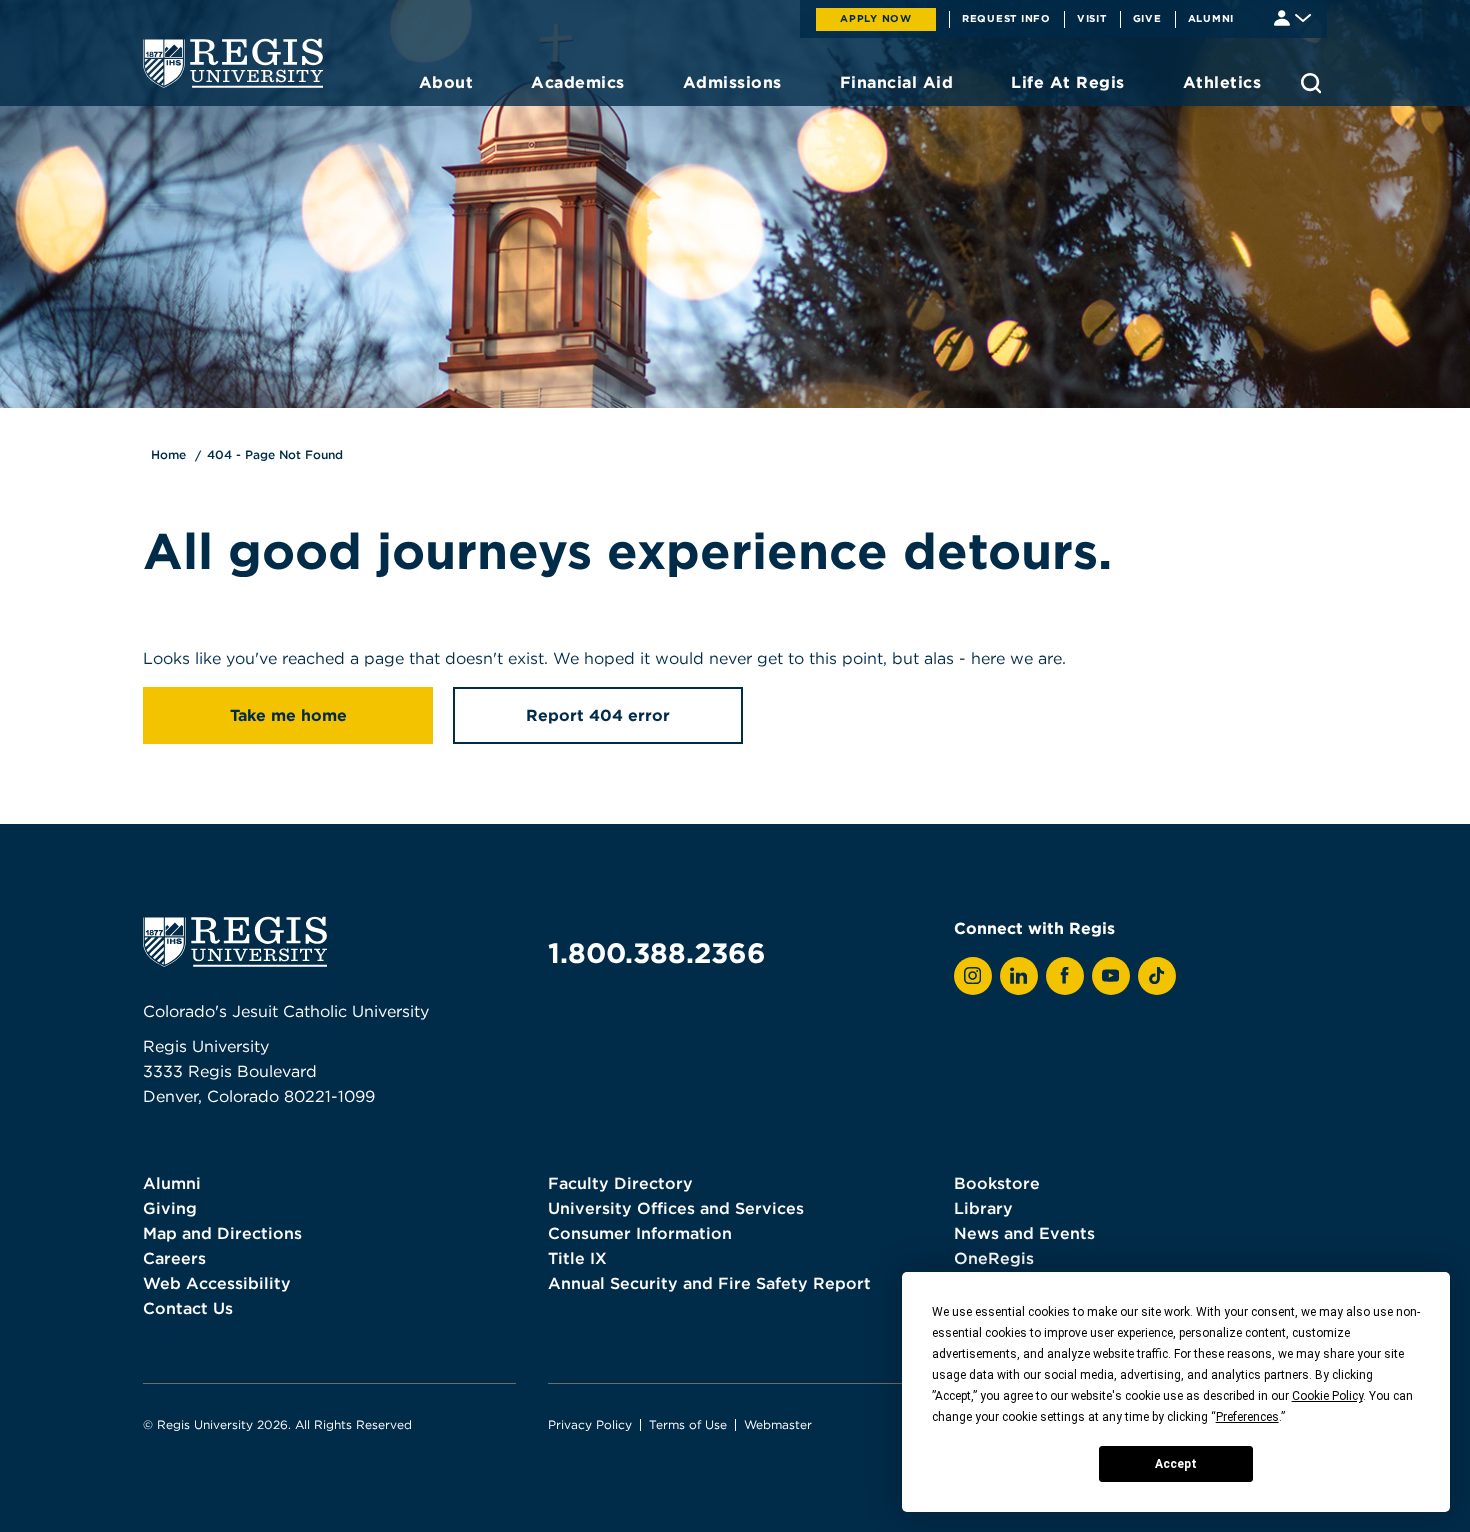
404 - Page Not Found (275, 454)
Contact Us (188, 1308)
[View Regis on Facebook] (1065, 976)
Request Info (1006, 18)
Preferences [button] (1247, 1417)
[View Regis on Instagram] (973, 976)
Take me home (288, 715)
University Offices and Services (676, 1208)
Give (1147, 18)
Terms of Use (688, 1424)
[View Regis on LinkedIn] (1019, 976)
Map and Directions (222, 1233)
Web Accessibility (217, 1283)
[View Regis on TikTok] (1157, 976)
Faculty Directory (620, 1183)
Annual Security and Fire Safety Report (709, 1283)
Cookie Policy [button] (1327, 1396)
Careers (174, 1258)
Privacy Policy (590, 1424)
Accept (1176, 1464)
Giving (170, 1208)
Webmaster (778, 1424)
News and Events (1024, 1233)
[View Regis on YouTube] (1111, 976)
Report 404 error (598, 715)
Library (983, 1208)
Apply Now (876, 18)
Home (168, 454)
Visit (1092, 18)
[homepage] (233, 63)
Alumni (1211, 18)
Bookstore (997, 1183)
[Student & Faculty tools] (1292, 16)
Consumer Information (640, 1233)
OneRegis (994, 1258)
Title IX (577, 1258)
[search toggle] (1311, 83)
